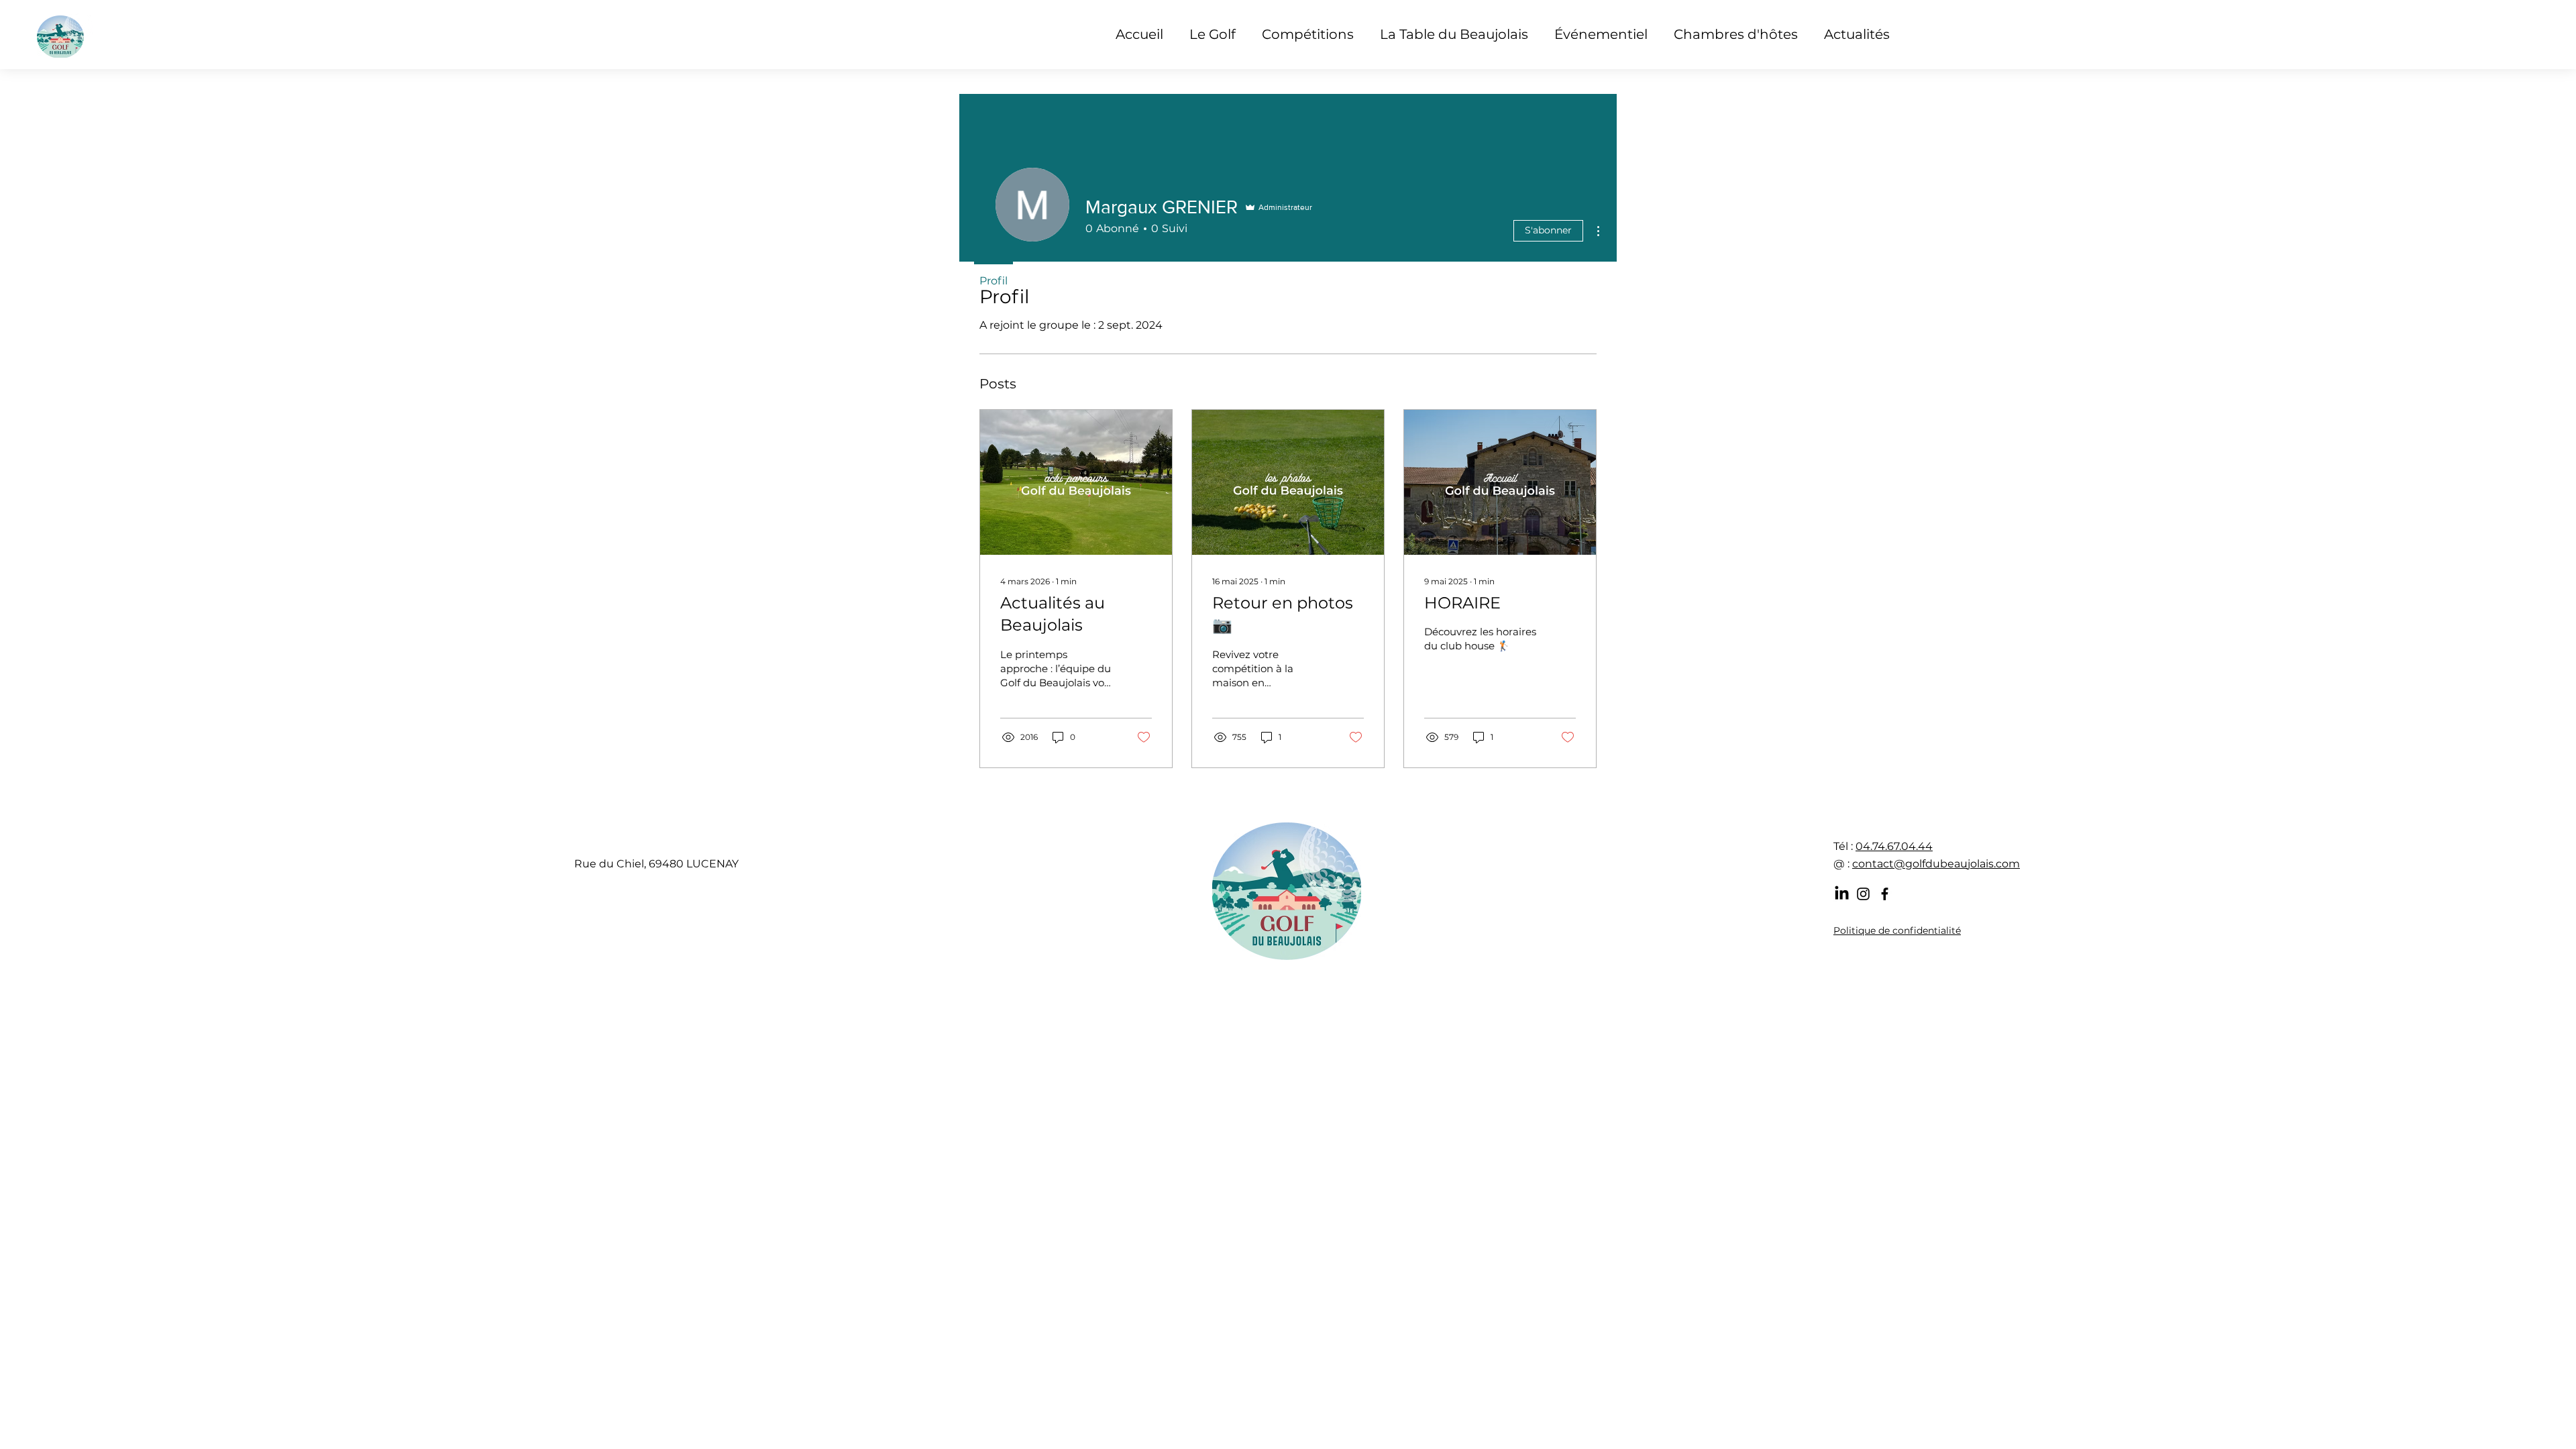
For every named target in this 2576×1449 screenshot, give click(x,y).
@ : (1843, 864)
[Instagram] (1863, 894)
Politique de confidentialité (1897, 930)
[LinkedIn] (1842, 894)
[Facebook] (1885, 894)
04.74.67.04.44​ (1894, 846)
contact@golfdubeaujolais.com (1936, 864)
